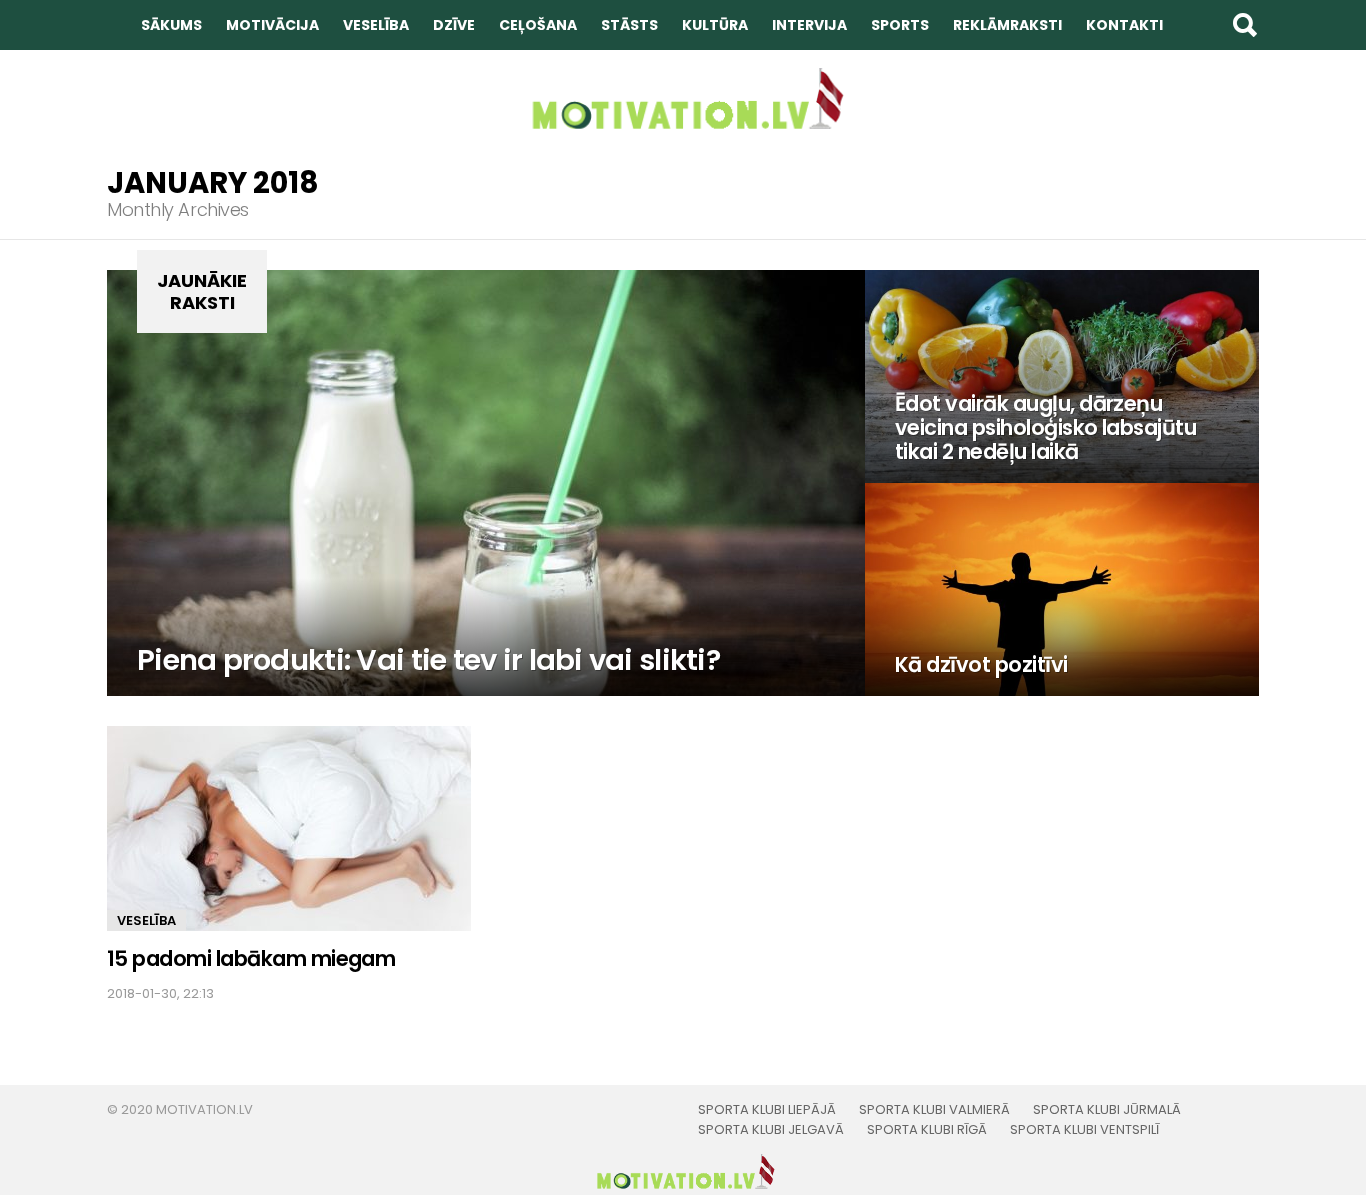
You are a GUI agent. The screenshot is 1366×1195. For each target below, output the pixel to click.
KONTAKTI (1124, 25)
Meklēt (1244, 25)
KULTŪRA (715, 25)
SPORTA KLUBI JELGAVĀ (771, 1130)
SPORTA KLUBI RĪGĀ (927, 1130)
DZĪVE (454, 25)
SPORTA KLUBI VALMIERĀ (934, 1110)
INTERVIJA (809, 25)
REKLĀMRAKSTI (1007, 25)
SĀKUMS (171, 25)
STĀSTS (629, 25)
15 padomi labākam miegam (251, 958)
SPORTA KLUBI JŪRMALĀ (1107, 1110)
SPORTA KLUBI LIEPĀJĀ (767, 1110)
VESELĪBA (376, 25)
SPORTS (900, 25)
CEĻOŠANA (538, 25)
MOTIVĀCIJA (272, 25)
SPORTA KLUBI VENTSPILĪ (1084, 1130)
